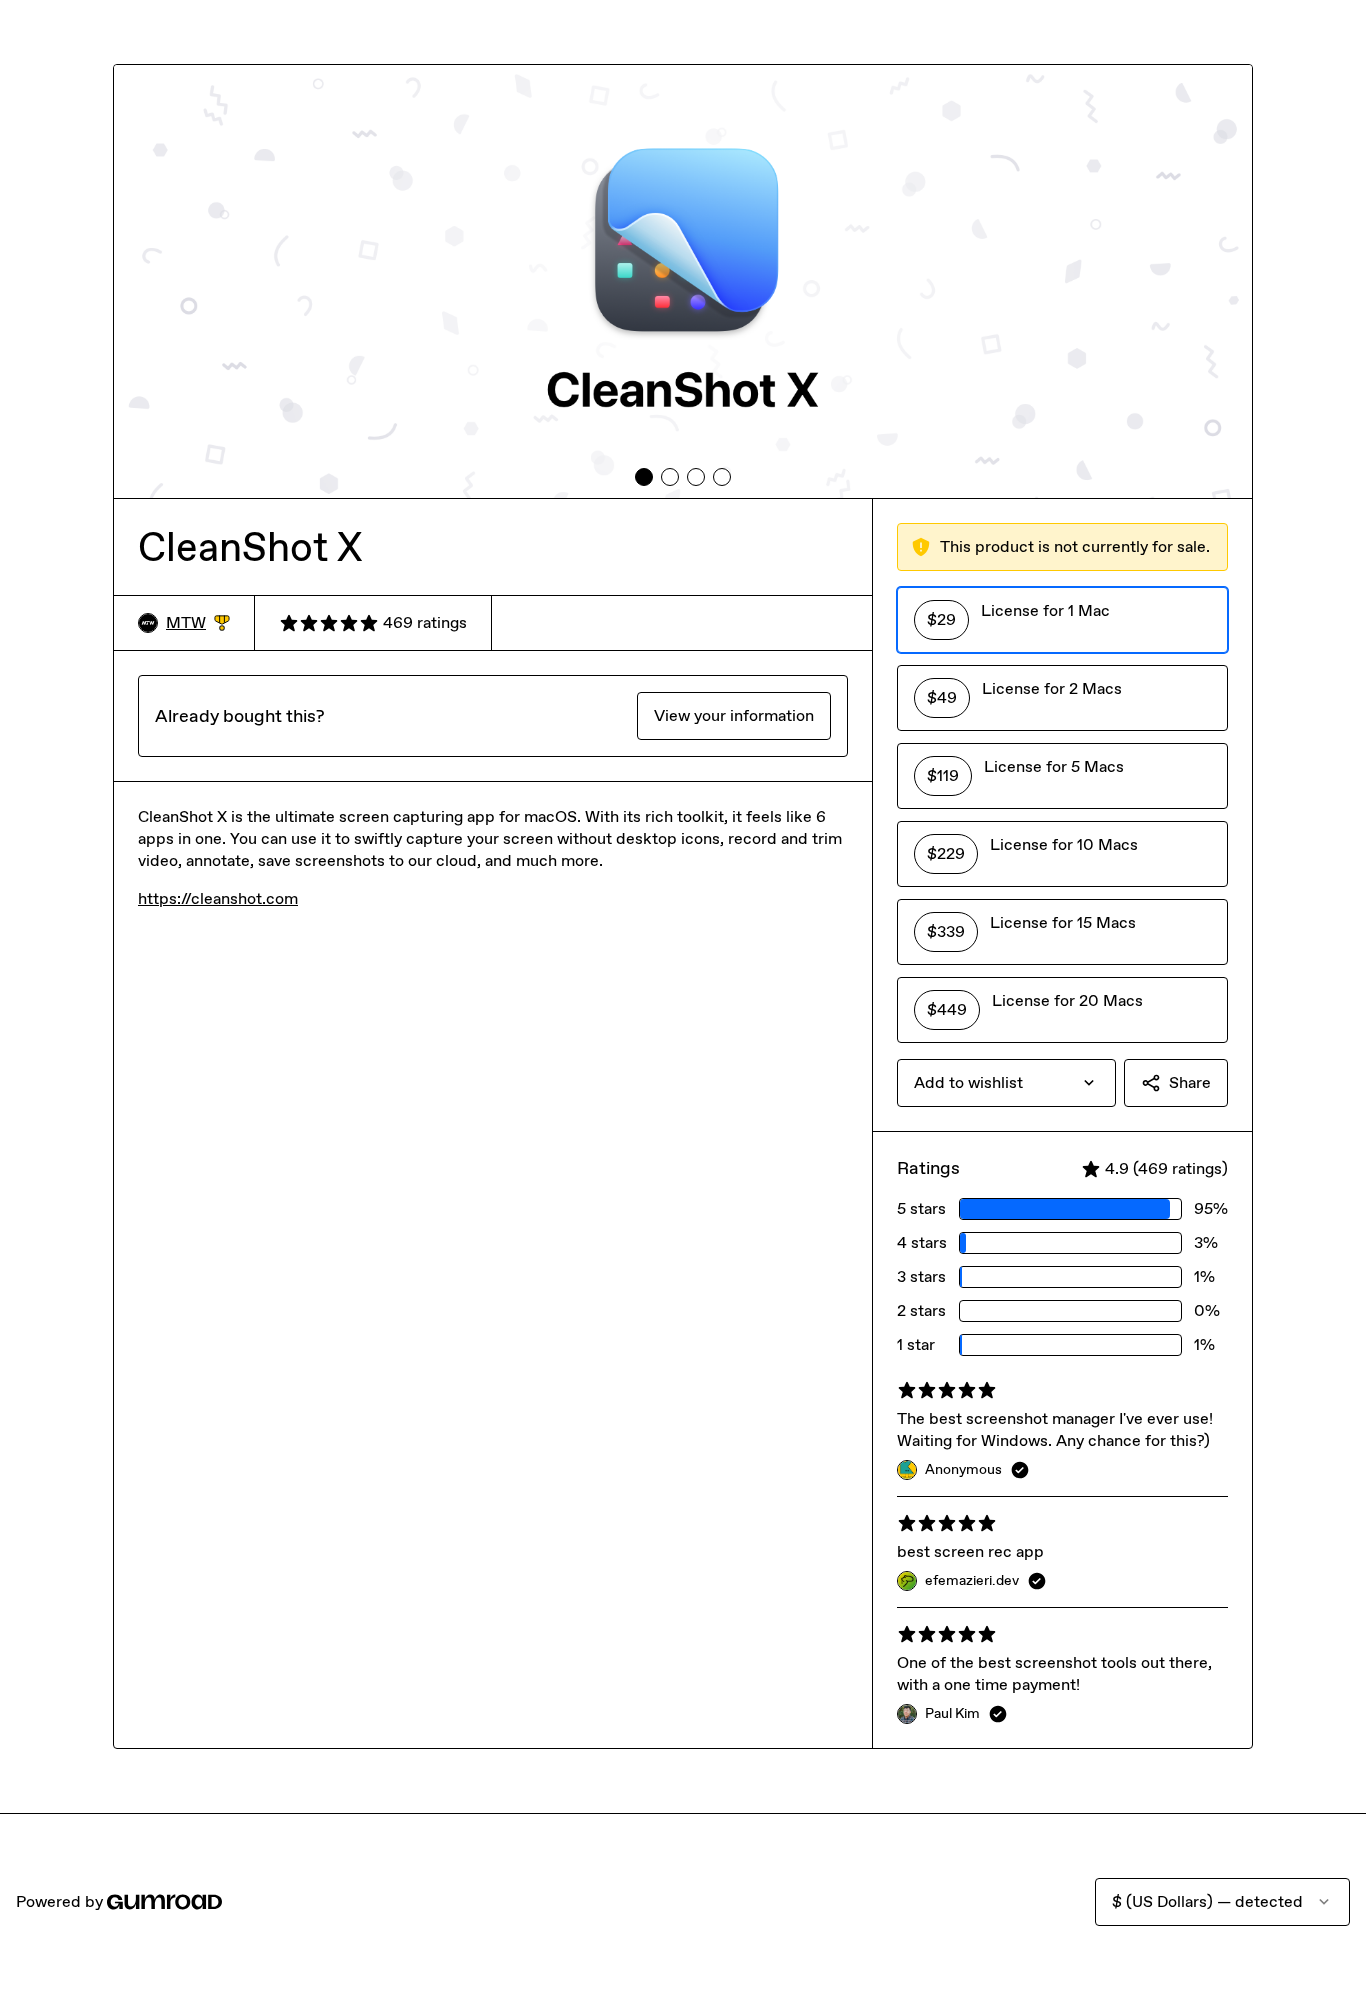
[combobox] (1006, 1083)
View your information (734, 715)
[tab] (644, 477)
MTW (198, 623)
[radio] (1062, 620)
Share (1190, 1082)
